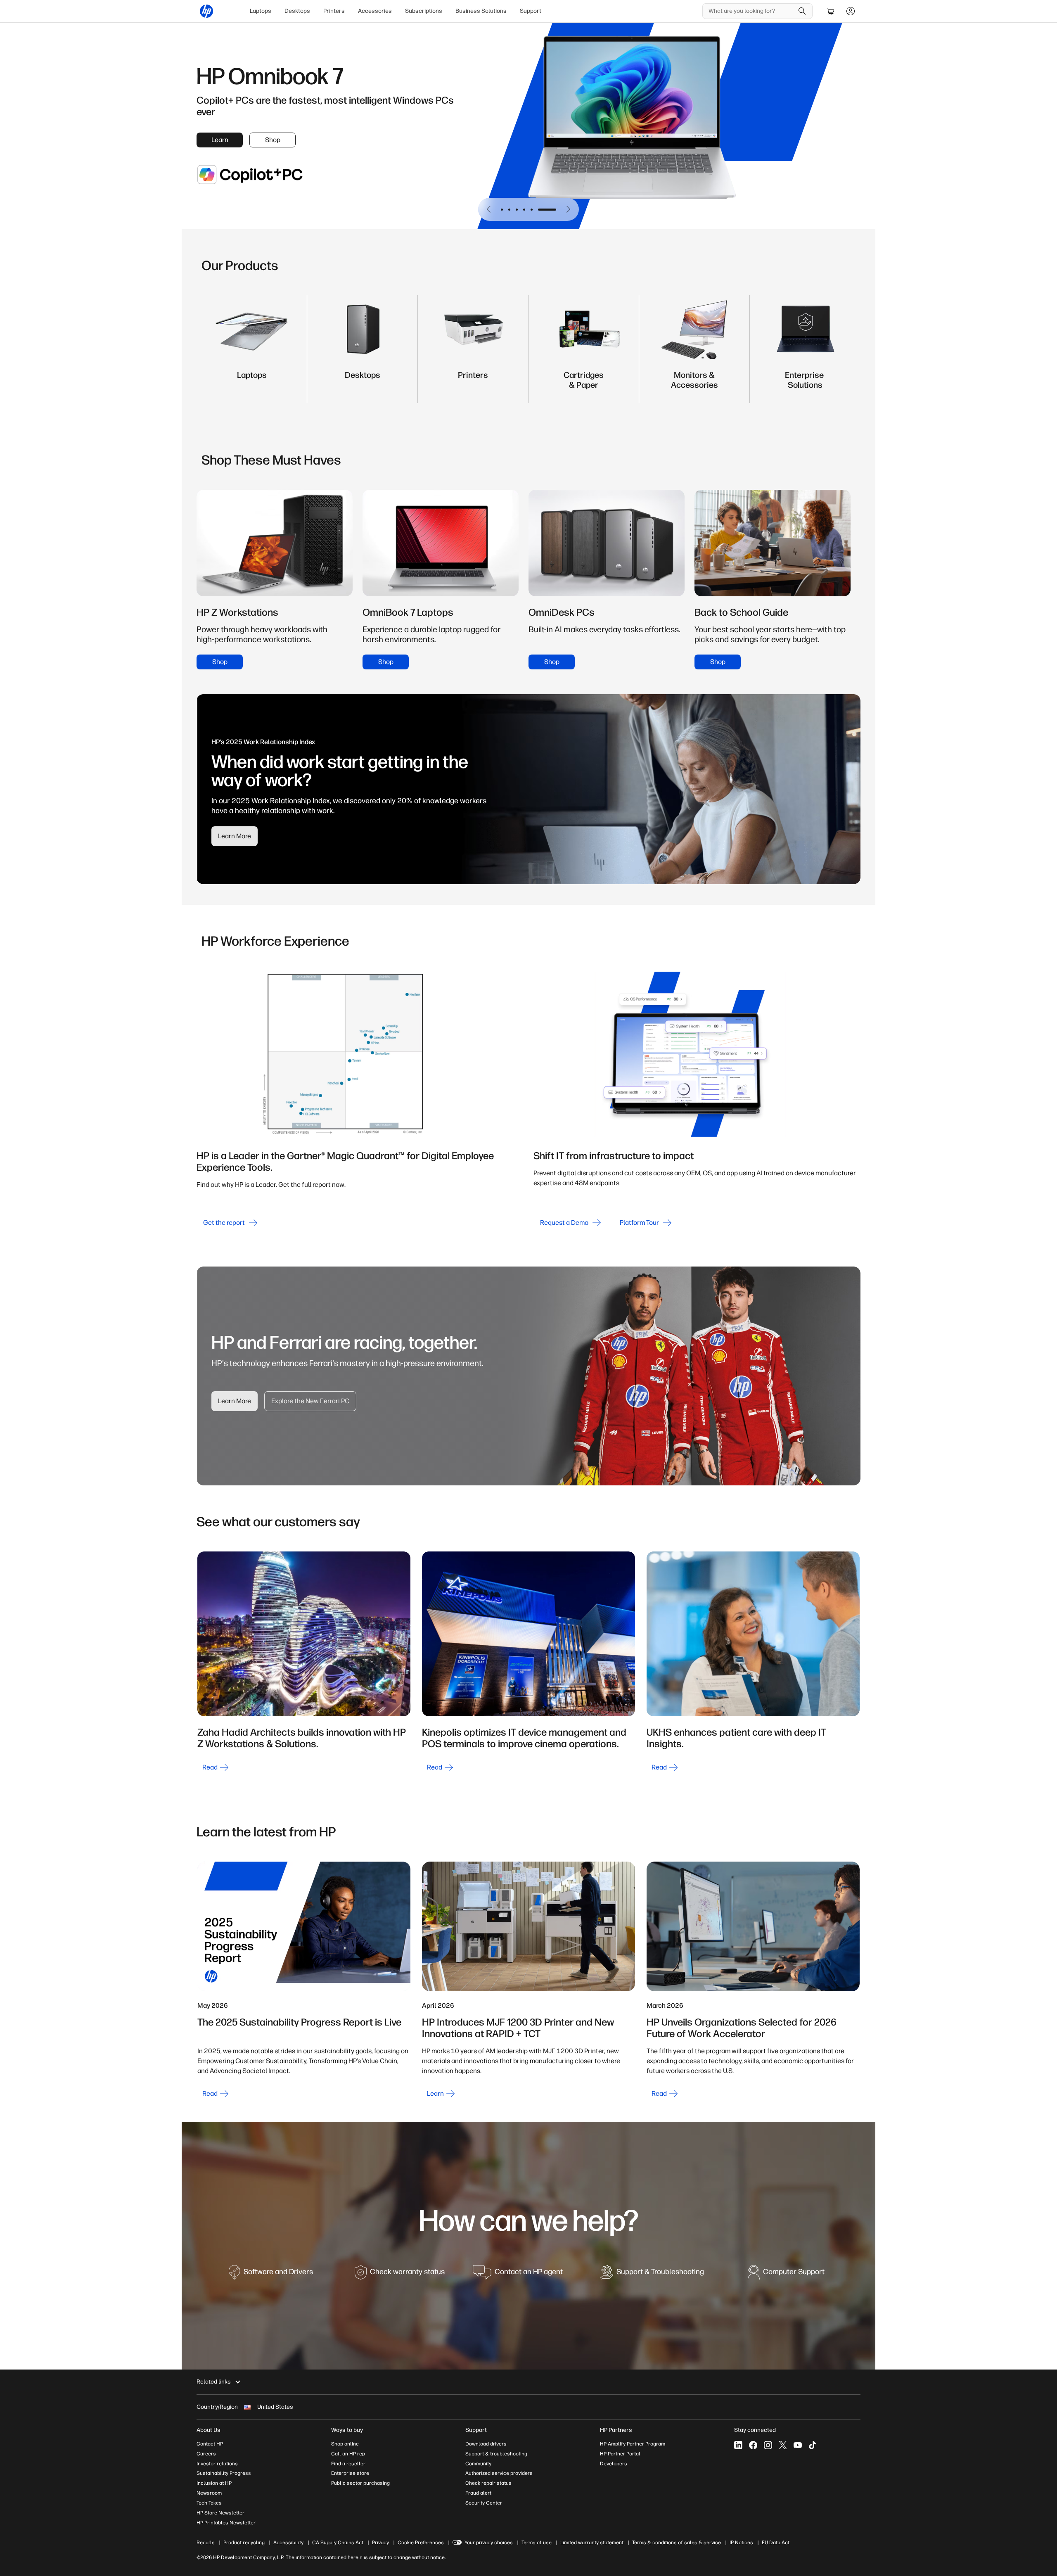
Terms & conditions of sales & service (677, 2543)
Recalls (206, 2543)
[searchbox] (751, 11)
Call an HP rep (348, 2454)
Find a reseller (348, 2464)
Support (531, 11)
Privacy (380, 2543)
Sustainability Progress (224, 2473)
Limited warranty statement (592, 2543)
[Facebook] (753, 2445)
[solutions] (805, 383)
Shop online (345, 2444)
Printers (334, 11)
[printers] (473, 383)
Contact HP (210, 2444)
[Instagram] (768, 2445)
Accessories (375, 11)
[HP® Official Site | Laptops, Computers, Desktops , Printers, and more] (206, 11)
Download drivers (486, 2444)
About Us (209, 2430)
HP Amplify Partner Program (633, 2444)
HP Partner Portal (620, 2454)
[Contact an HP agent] (518, 2276)
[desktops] (363, 383)
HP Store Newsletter (220, 2513)
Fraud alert (478, 2493)
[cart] (831, 11)
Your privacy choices (489, 2543)
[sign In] (851, 11)
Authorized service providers (499, 2473)
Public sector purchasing (360, 2483)
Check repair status (488, 2483)
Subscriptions (424, 11)
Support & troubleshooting (496, 2454)
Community (478, 2464)
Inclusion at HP (214, 2483)
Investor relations (217, 2464)
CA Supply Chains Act (338, 2543)
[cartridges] (584, 383)
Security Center (484, 2503)
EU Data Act (776, 2543)
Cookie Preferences (421, 2543)
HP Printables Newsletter (226, 2523)
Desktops (297, 11)
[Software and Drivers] (271, 2276)
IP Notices (741, 2543)
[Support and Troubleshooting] (652, 2276)
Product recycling (244, 2543)
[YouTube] (798, 2445)
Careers (206, 2454)
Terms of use (537, 2543)
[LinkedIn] (738, 2445)
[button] (489, 209)
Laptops (261, 11)
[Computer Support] (786, 2276)
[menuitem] (261, 11)
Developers (614, 2464)
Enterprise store (350, 2473)
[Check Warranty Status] (400, 2276)
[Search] (802, 11)
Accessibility (288, 2543)
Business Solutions (481, 11)
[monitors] (694, 383)
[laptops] (252, 383)
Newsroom (209, 2493)
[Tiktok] (813, 2445)
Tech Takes (209, 2503)
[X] (783, 2445)
